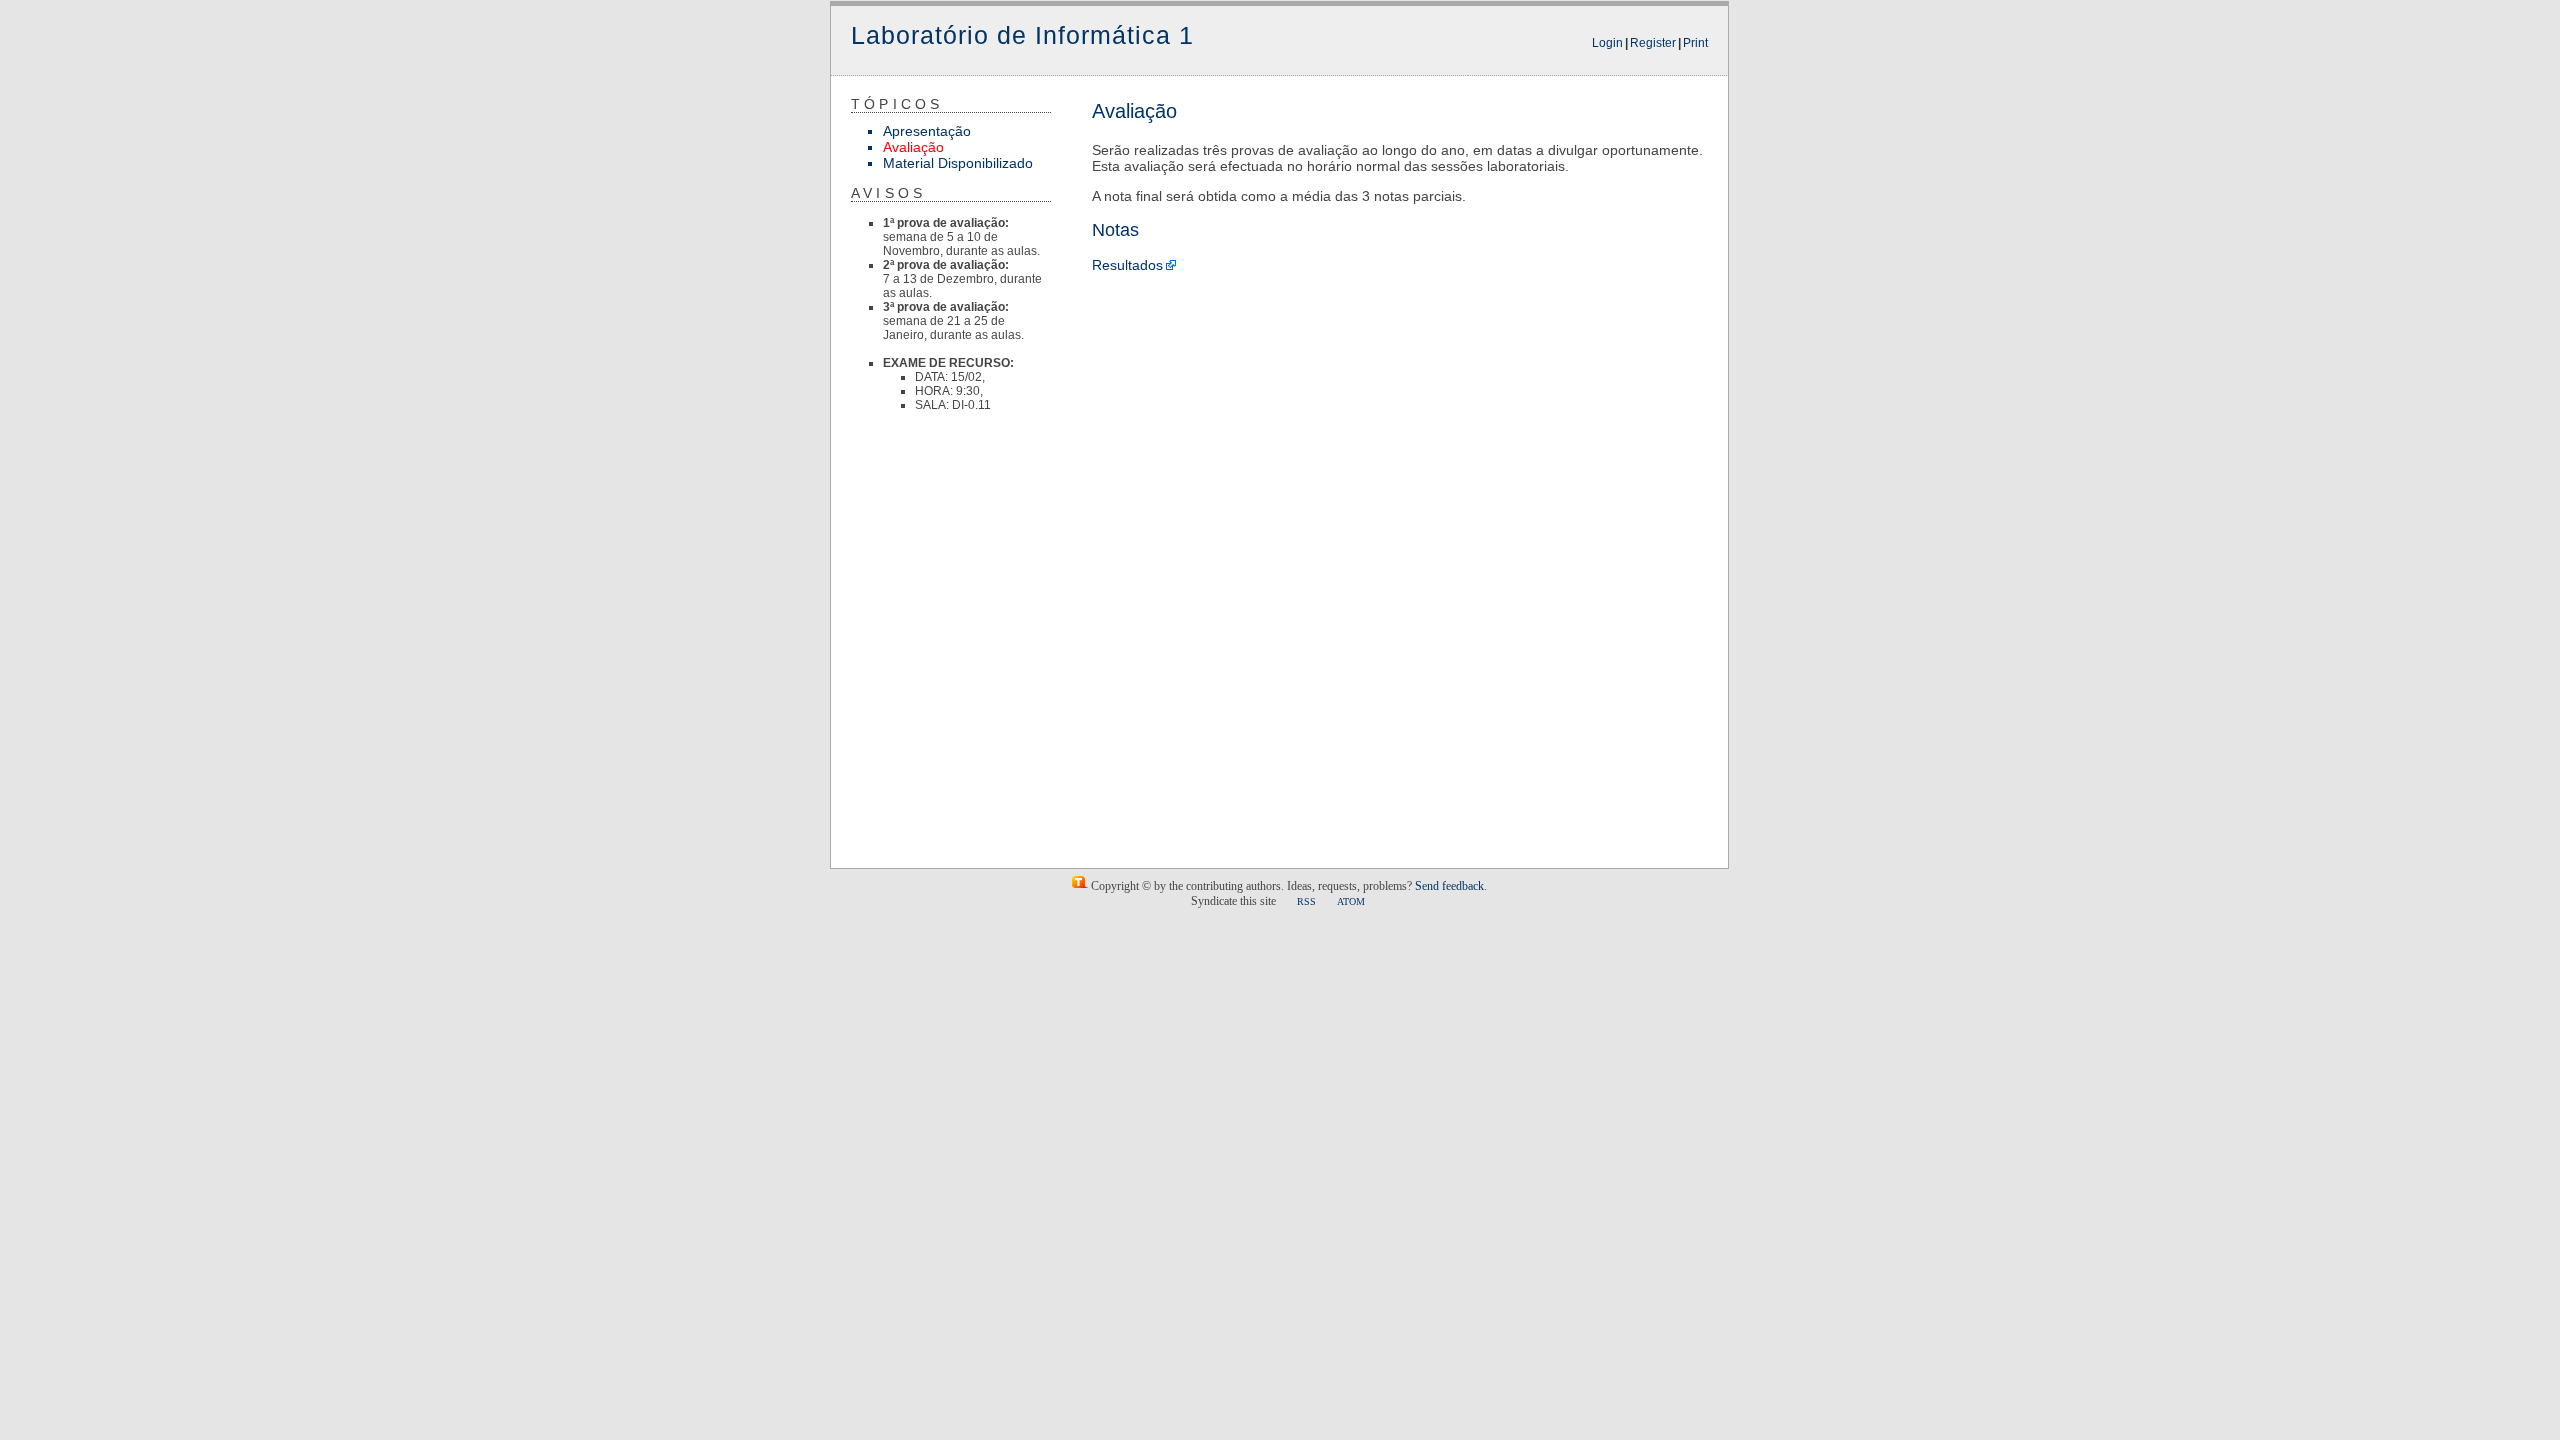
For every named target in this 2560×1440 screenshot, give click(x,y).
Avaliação (913, 147)
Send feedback (1449, 886)
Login (1607, 43)
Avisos (888, 193)
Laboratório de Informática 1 (1022, 35)
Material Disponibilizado (958, 163)
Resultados (1127, 265)
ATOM (1351, 901)
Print (1695, 43)
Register (1653, 43)
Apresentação (927, 131)
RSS (1306, 901)
